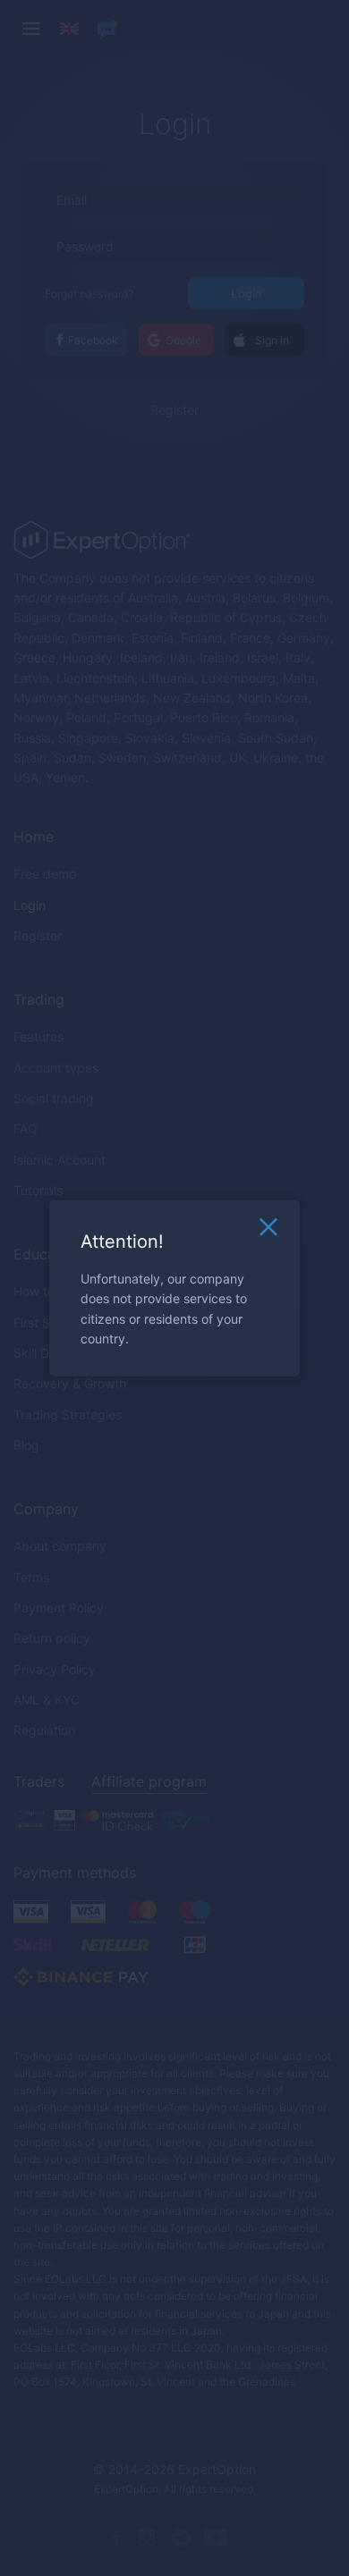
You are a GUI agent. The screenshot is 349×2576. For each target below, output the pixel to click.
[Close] (268, 1232)
